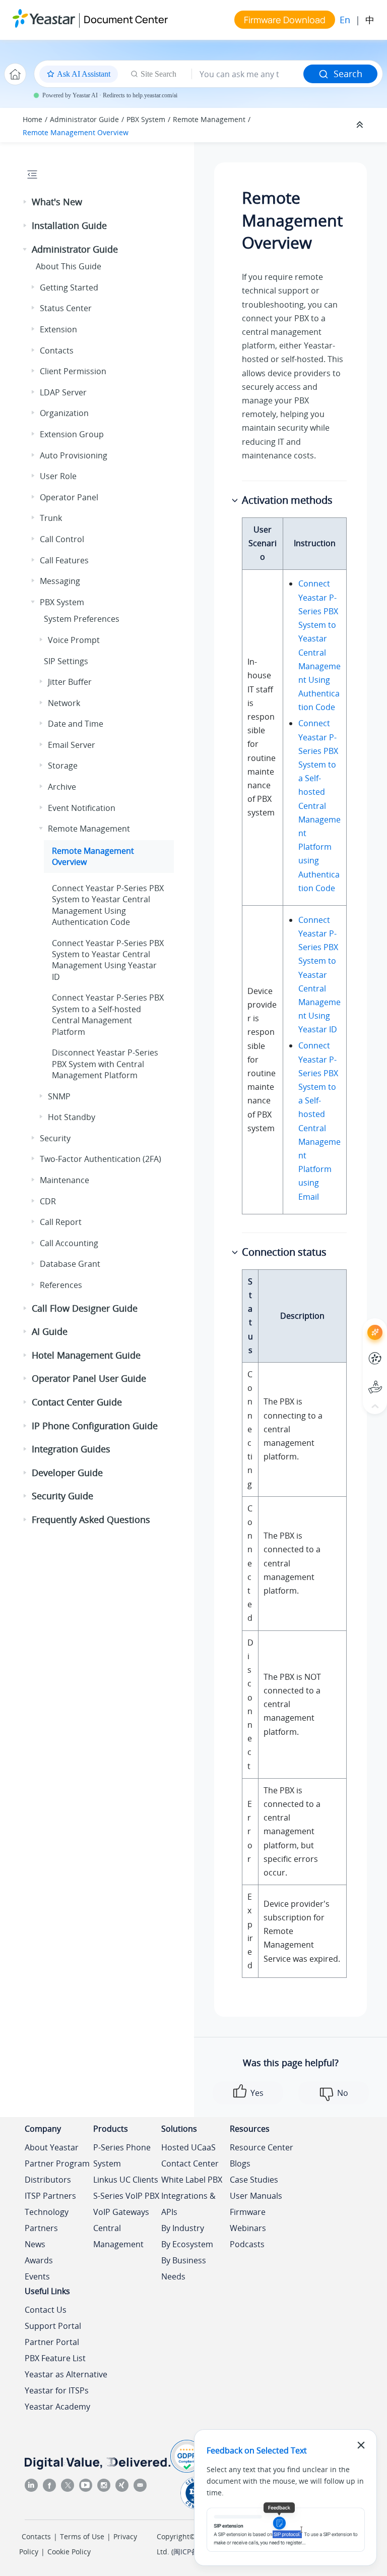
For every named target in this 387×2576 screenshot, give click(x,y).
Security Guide (62, 1496)
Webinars (248, 2228)
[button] (26, 202)
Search (348, 74)
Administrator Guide (84, 119)
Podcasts (247, 2244)
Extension (58, 329)
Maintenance (64, 1180)
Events (37, 2276)
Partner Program (57, 2163)
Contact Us (46, 2310)
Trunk (51, 518)
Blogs (240, 2163)
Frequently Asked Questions (91, 1519)
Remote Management (209, 119)
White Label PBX (192, 2180)
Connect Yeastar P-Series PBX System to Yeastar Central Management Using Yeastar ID (319, 975)
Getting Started (69, 287)
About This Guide (69, 266)
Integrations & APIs (188, 2204)
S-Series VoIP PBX (126, 2196)
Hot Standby (72, 1117)
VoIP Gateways (121, 2212)
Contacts (57, 350)
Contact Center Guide (77, 1402)
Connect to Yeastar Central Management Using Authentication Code (108, 905)
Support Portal (357, 1379)
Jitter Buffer (70, 682)
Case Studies (254, 2180)
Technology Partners (47, 2220)
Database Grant (70, 1264)
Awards (39, 2260)
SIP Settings (66, 661)
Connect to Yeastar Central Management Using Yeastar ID (108, 960)
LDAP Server (63, 392)
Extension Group (72, 434)
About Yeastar (52, 2147)
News (35, 2244)
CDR (48, 1201)
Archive (62, 787)
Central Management (118, 2236)
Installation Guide (69, 225)
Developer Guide (67, 1473)
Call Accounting (69, 1243)
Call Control (62, 539)
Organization (64, 413)
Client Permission (73, 371)
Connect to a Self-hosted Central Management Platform (108, 1014)
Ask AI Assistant (357, 1323)
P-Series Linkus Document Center (357, 1351)
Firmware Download (285, 20)
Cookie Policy (69, 2552)
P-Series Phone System (122, 2155)
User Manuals (256, 2196)
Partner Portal (52, 2342)
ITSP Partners (50, 2196)
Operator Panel (69, 497)
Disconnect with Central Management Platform (105, 1064)
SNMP (59, 1096)
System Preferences (82, 619)
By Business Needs (184, 2268)
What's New (57, 202)
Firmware (248, 2212)
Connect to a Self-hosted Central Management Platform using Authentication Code (319, 805)
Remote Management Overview (76, 132)
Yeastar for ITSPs (57, 2390)
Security (55, 1138)
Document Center (126, 19)
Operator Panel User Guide (89, 1378)
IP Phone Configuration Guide (95, 1426)
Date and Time (76, 724)
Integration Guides (71, 1449)
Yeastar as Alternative (66, 2374)
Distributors (48, 2180)
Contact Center (190, 2163)
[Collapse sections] (361, 125)
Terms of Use (82, 2536)
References (61, 1285)
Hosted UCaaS (188, 2147)
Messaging (60, 581)
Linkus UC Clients (126, 2180)
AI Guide (50, 1331)
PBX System (146, 119)
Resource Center (262, 2147)
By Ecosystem (187, 2244)
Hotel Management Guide (86, 1355)
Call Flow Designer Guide (85, 1308)
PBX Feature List (55, 2358)
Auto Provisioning (74, 455)
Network (64, 703)
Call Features (64, 560)
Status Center (66, 308)
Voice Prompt (74, 640)
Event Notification (82, 808)
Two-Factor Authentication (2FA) (101, 1159)
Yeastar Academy (57, 2407)
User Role (58, 476)
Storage (63, 766)
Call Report (61, 1222)
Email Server (72, 745)
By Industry (183, 2228)
